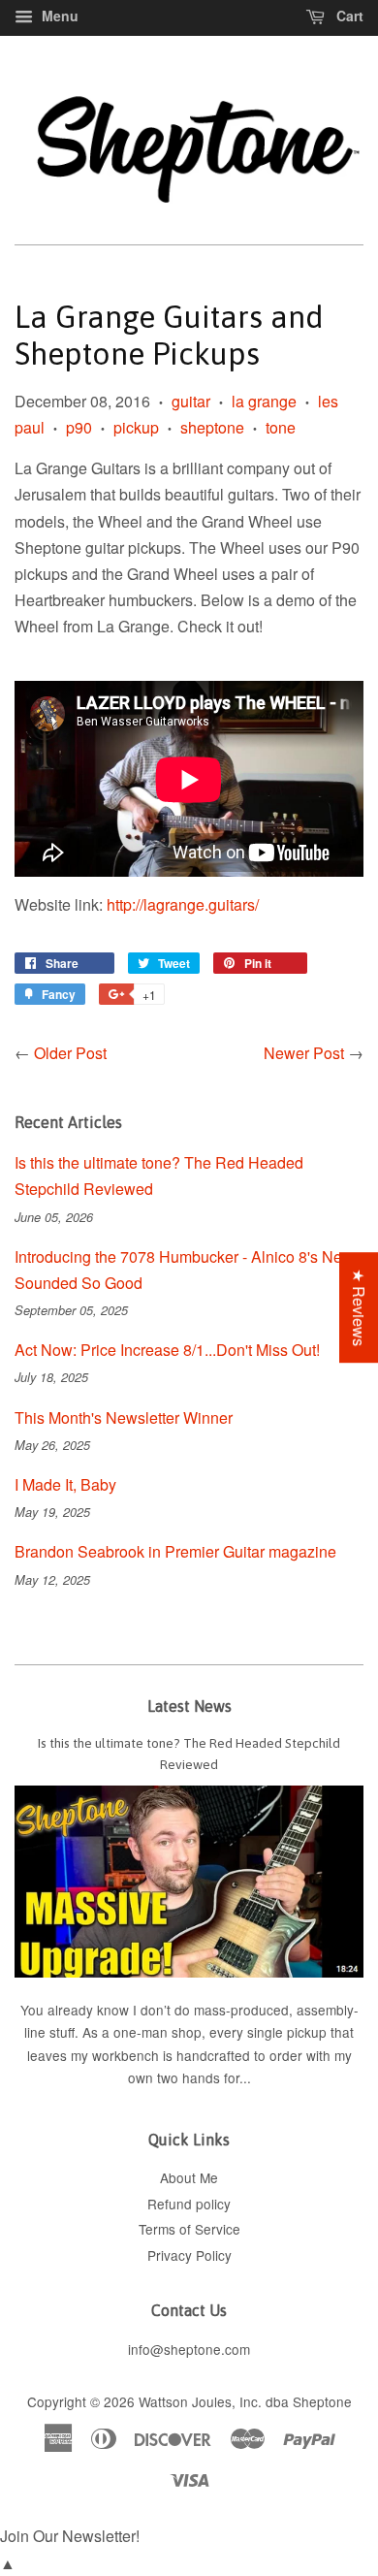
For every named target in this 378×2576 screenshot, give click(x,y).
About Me (189, 2177)
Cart (348, 16)
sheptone (212, 427)
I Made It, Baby (65, 1484)
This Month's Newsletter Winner (124, 1417)
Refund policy (189, 2204)
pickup (136, 427)
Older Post (70, 1053)
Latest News (189, 1706)
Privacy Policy (189, 2255)
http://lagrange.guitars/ (183, 904)
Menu (58, 16)
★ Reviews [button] (359, 1307)
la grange (264, 401)
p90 (79, 427)
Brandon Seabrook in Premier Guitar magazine (175, 1551)
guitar (191, 401)
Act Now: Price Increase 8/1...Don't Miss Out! (167, 1350)
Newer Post (304, 1053)
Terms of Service (189, 2229)
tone (281, 427)
